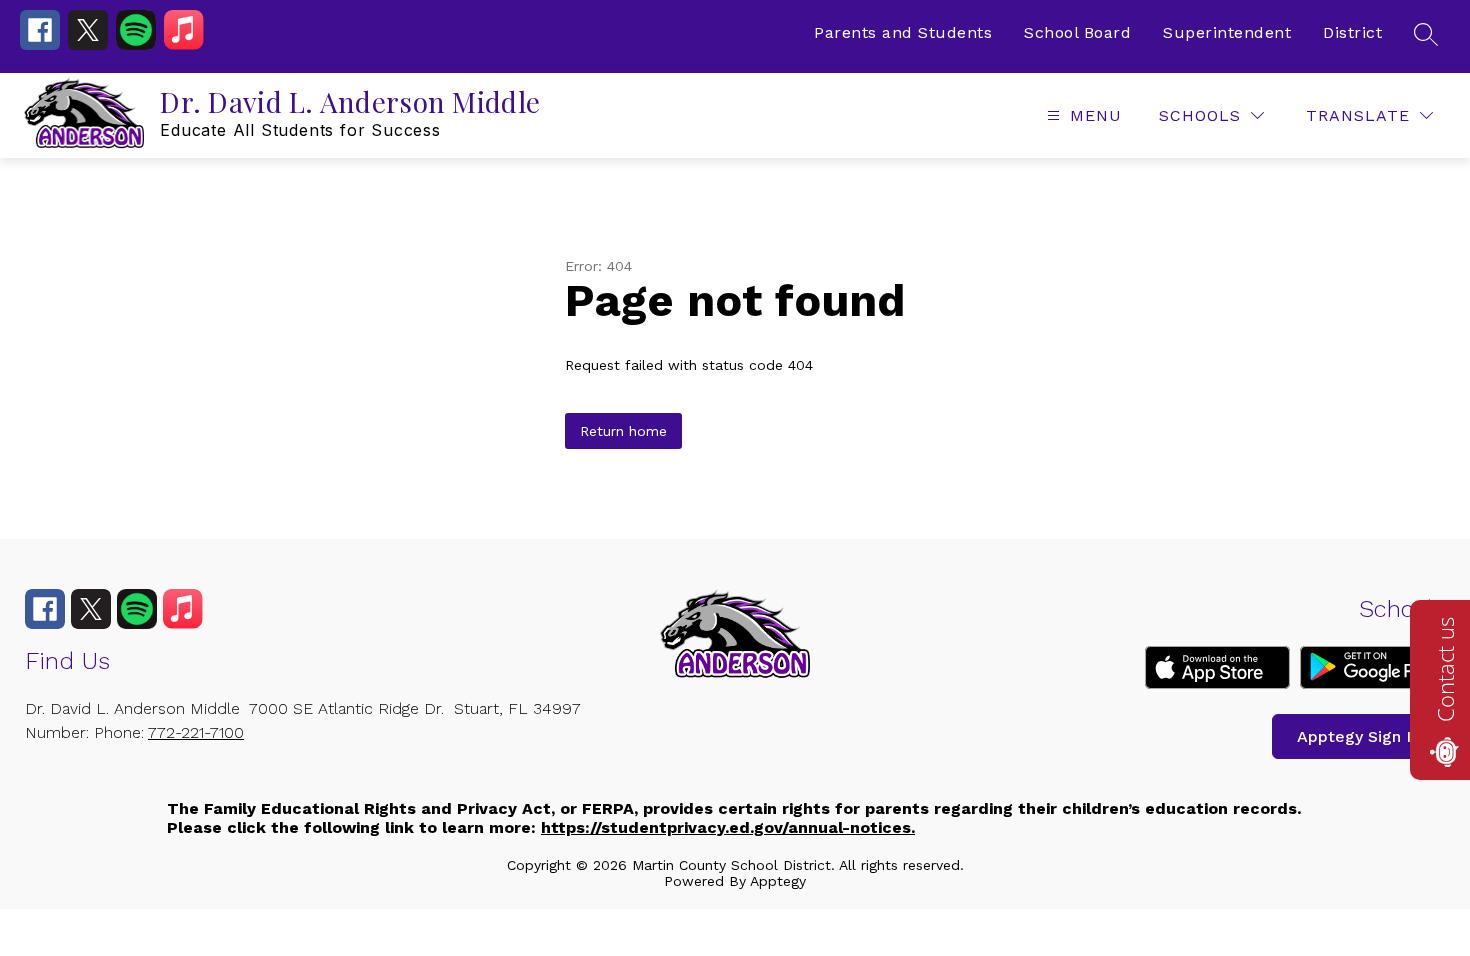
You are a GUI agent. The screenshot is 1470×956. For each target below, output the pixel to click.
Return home (623, 431)
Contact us (1445, 669)
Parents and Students (903, 32)
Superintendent (1227, 32)
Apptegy (778, 881)
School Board (1077, 32)
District (1352, 32)
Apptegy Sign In (1358, 736)
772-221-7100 (196, 732)
